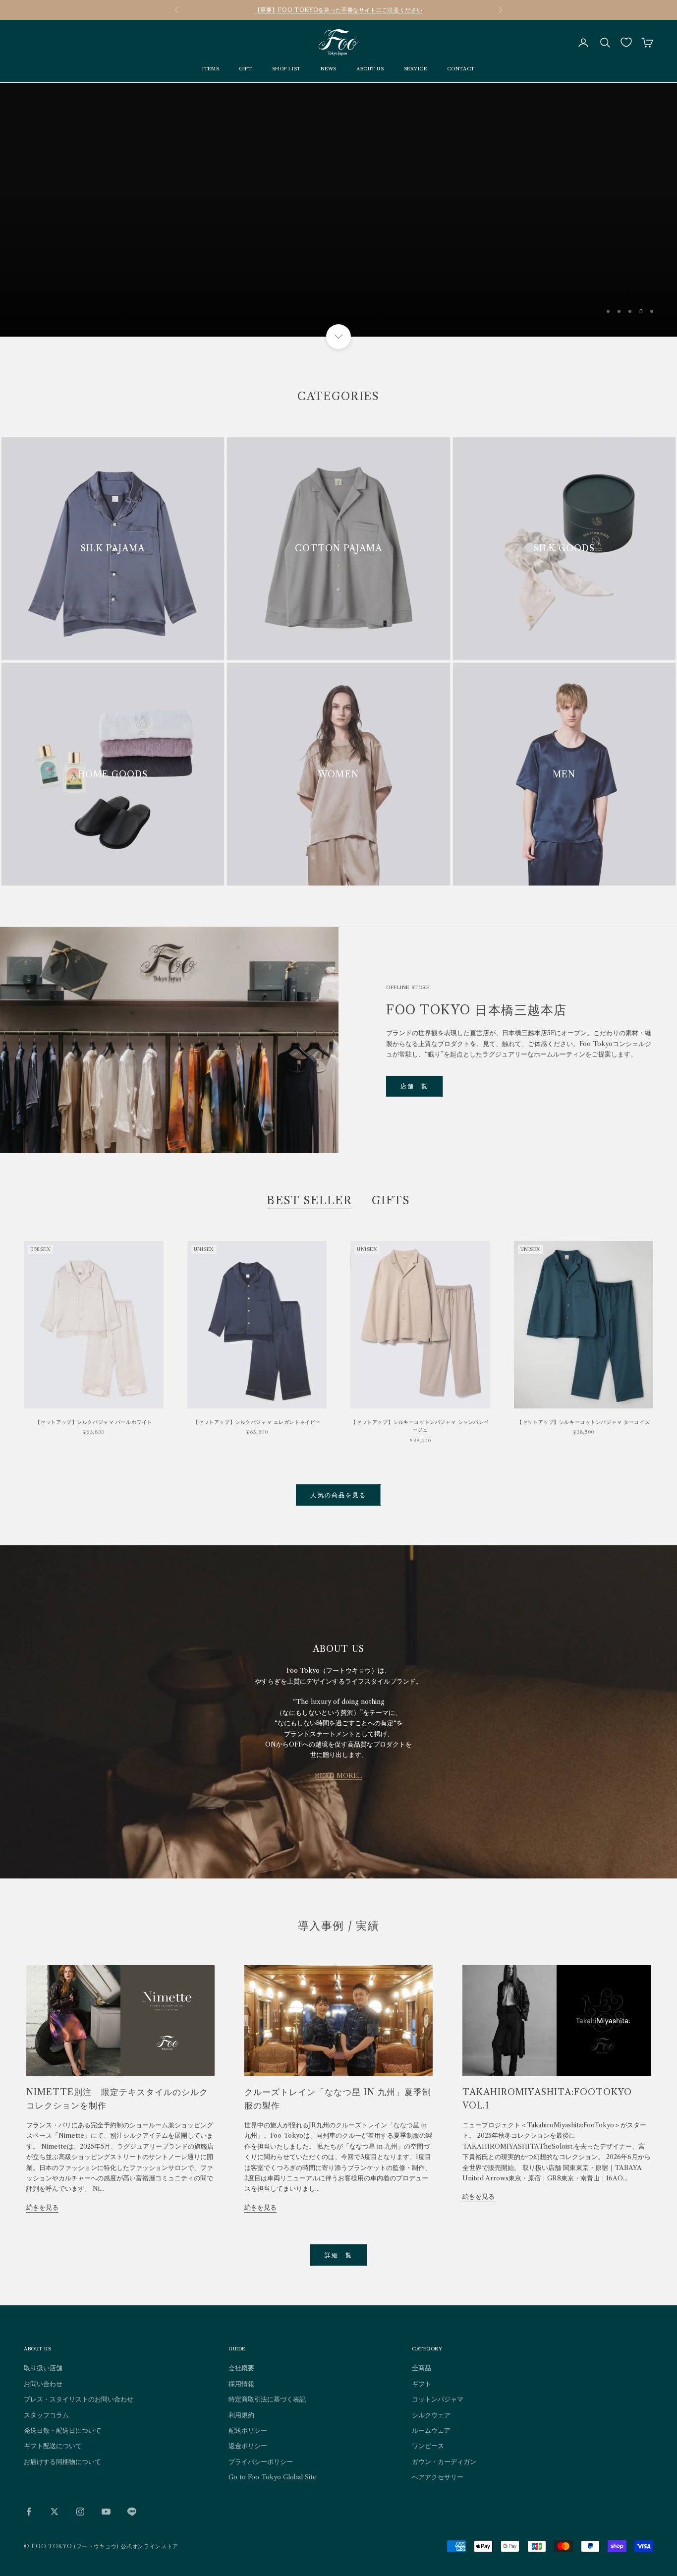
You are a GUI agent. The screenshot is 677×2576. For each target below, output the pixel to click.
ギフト (422, 2384)
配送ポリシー (248, 2430)
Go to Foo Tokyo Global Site (273, 2477)
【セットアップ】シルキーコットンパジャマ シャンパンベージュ (420, 1426)
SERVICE (416, 69)
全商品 (422, 2368)
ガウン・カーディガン (444, 2461)
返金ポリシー (248, 2446)
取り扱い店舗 (43, 2368)
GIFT (245, 69)
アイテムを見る (614, 286)
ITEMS (211, 69)
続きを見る (42, 2207)
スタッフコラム (46, 2415)
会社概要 (241, 2368)
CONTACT (461, 69)
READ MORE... (338, 1775)
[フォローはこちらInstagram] (80, 2512)
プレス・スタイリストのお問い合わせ (79, 2399)
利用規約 (241, 2415)
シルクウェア (431, 2415)
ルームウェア (431, 2430)
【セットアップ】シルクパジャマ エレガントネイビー (257, 1422)
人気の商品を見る (338, 1495)
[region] (338, 210)
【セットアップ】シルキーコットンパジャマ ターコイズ (583, 1422)
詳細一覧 (339, 2255)
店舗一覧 (415, 1086)
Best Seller (309, 1200)
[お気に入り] (626, 42)
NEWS (329, 69)
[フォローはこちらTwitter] (55, 2512)
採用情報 (241, 2384)
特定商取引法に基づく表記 (267, 2399)
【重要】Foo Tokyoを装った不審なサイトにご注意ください (338, 10)
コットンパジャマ (438, 2399)
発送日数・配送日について (62, 2430)
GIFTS (391, 1200)
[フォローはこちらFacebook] (29, 2512)
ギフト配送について (53, 2446)
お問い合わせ (43, 2384)
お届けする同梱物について (62, 2461)
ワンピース (428, 2446)
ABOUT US (370, 69)
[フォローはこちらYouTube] (106, 2512)
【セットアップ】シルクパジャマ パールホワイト (94, 1422)
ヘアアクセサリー (438, 2477)
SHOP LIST (286, 69)
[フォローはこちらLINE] (132, 2512)
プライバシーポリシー (261, 2461)
